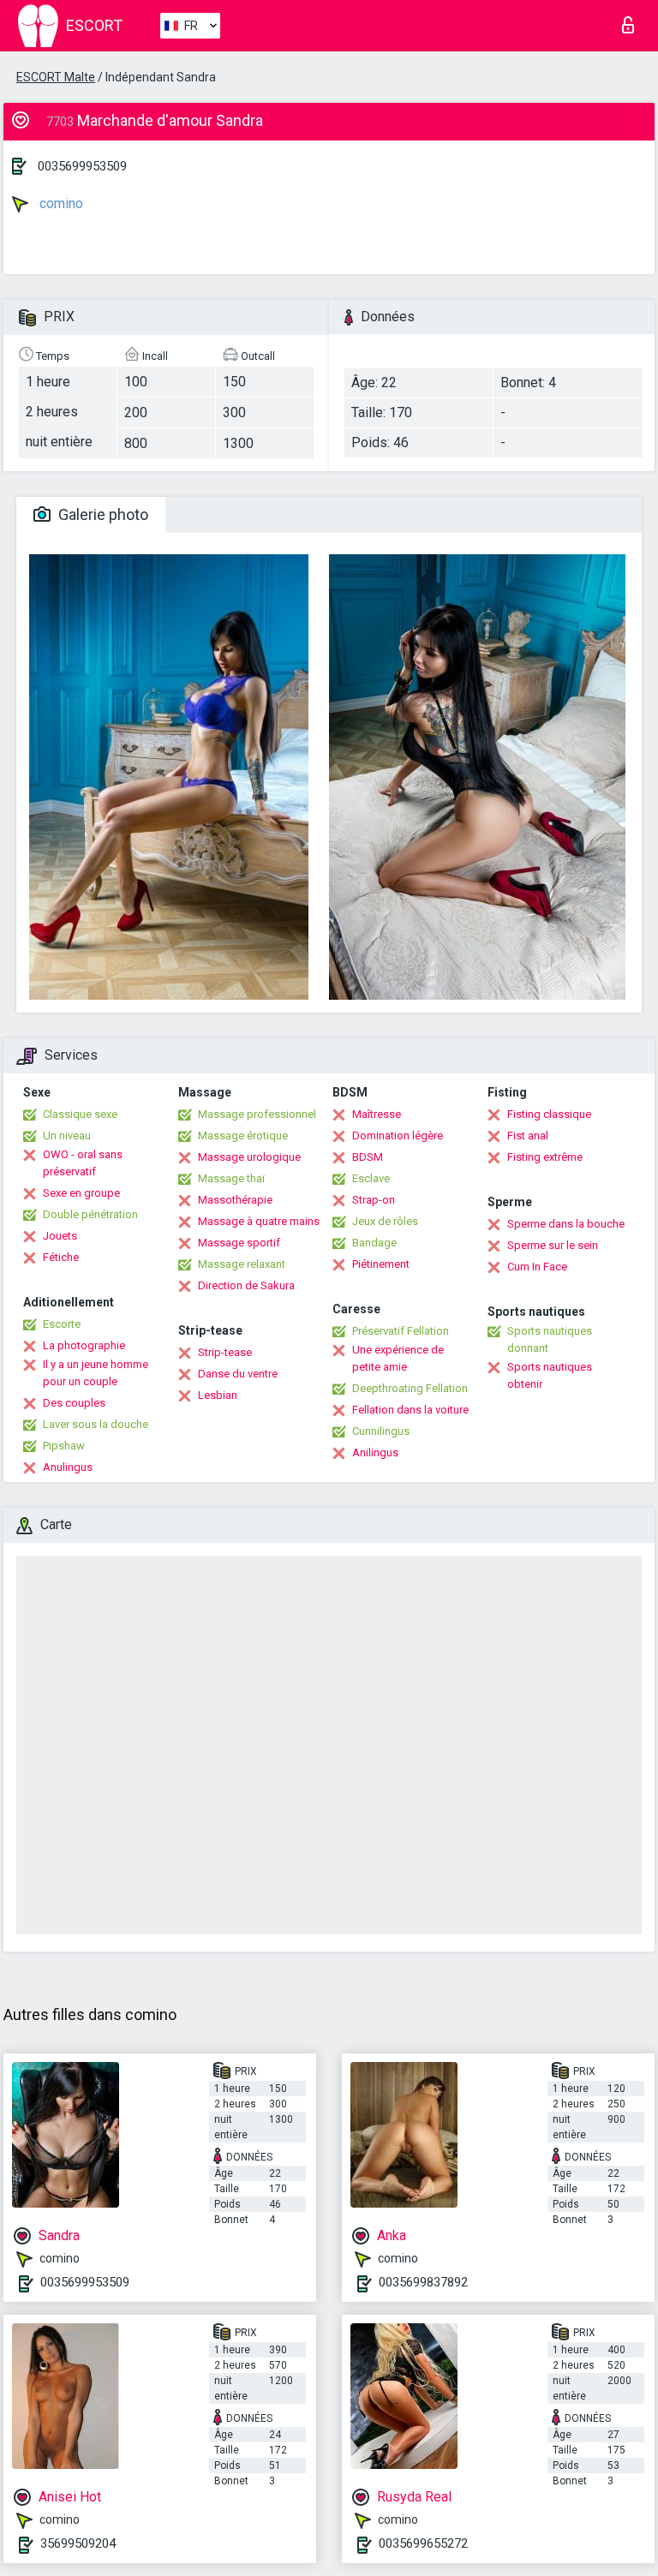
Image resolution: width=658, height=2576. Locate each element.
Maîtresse (377, 1114)
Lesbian (218, 1395)
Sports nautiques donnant (550, 1339)
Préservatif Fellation (401, 1331)
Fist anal (528, 1136)
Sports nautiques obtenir (550, 1375)
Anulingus (68, 1467)
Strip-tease (225, 1352)
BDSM (368, 1157)
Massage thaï (231, 1178)
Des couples (74, 1403)
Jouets (60, 1236)
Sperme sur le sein (553, 1245)
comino (60, 203)
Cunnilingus (381, 1431)
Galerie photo (102, 514)
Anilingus (375, 1452)
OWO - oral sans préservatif (83, 1163)
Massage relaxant (242, 1264)
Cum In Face (537, 1267)
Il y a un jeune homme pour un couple (96, 1373)
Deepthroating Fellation (410, 1388)
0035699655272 (423, 2543)
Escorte (62, 1324)
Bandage (374, 1243)
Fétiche (61, 1257)
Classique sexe (80, 1114)
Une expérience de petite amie (398, 1358)
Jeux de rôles (385, 1221)
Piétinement (381, 1264)
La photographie (84, 1345)
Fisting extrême (545, 1157)
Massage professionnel (257, 1114)
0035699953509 (82, 166)
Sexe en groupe (81, 1193)
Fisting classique (549, 1114)
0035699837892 (423, 2282)
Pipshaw (64, 1446)
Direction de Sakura (246, 1285)
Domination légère (398, 1136)
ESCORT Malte (56, 77)
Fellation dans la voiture (410, 1410)
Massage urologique (249, 1157)
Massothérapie (235, 1200)
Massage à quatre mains (259, 1221)
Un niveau (67, 1136)
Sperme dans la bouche (566, 1224)
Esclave (371, 1178)
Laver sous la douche (96, 1424)
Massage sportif (239, 1243)
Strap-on (374, 1200)
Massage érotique (243, 1136)
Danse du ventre (238, 1374)
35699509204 (78, 2543)
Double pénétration (90, 1214)
